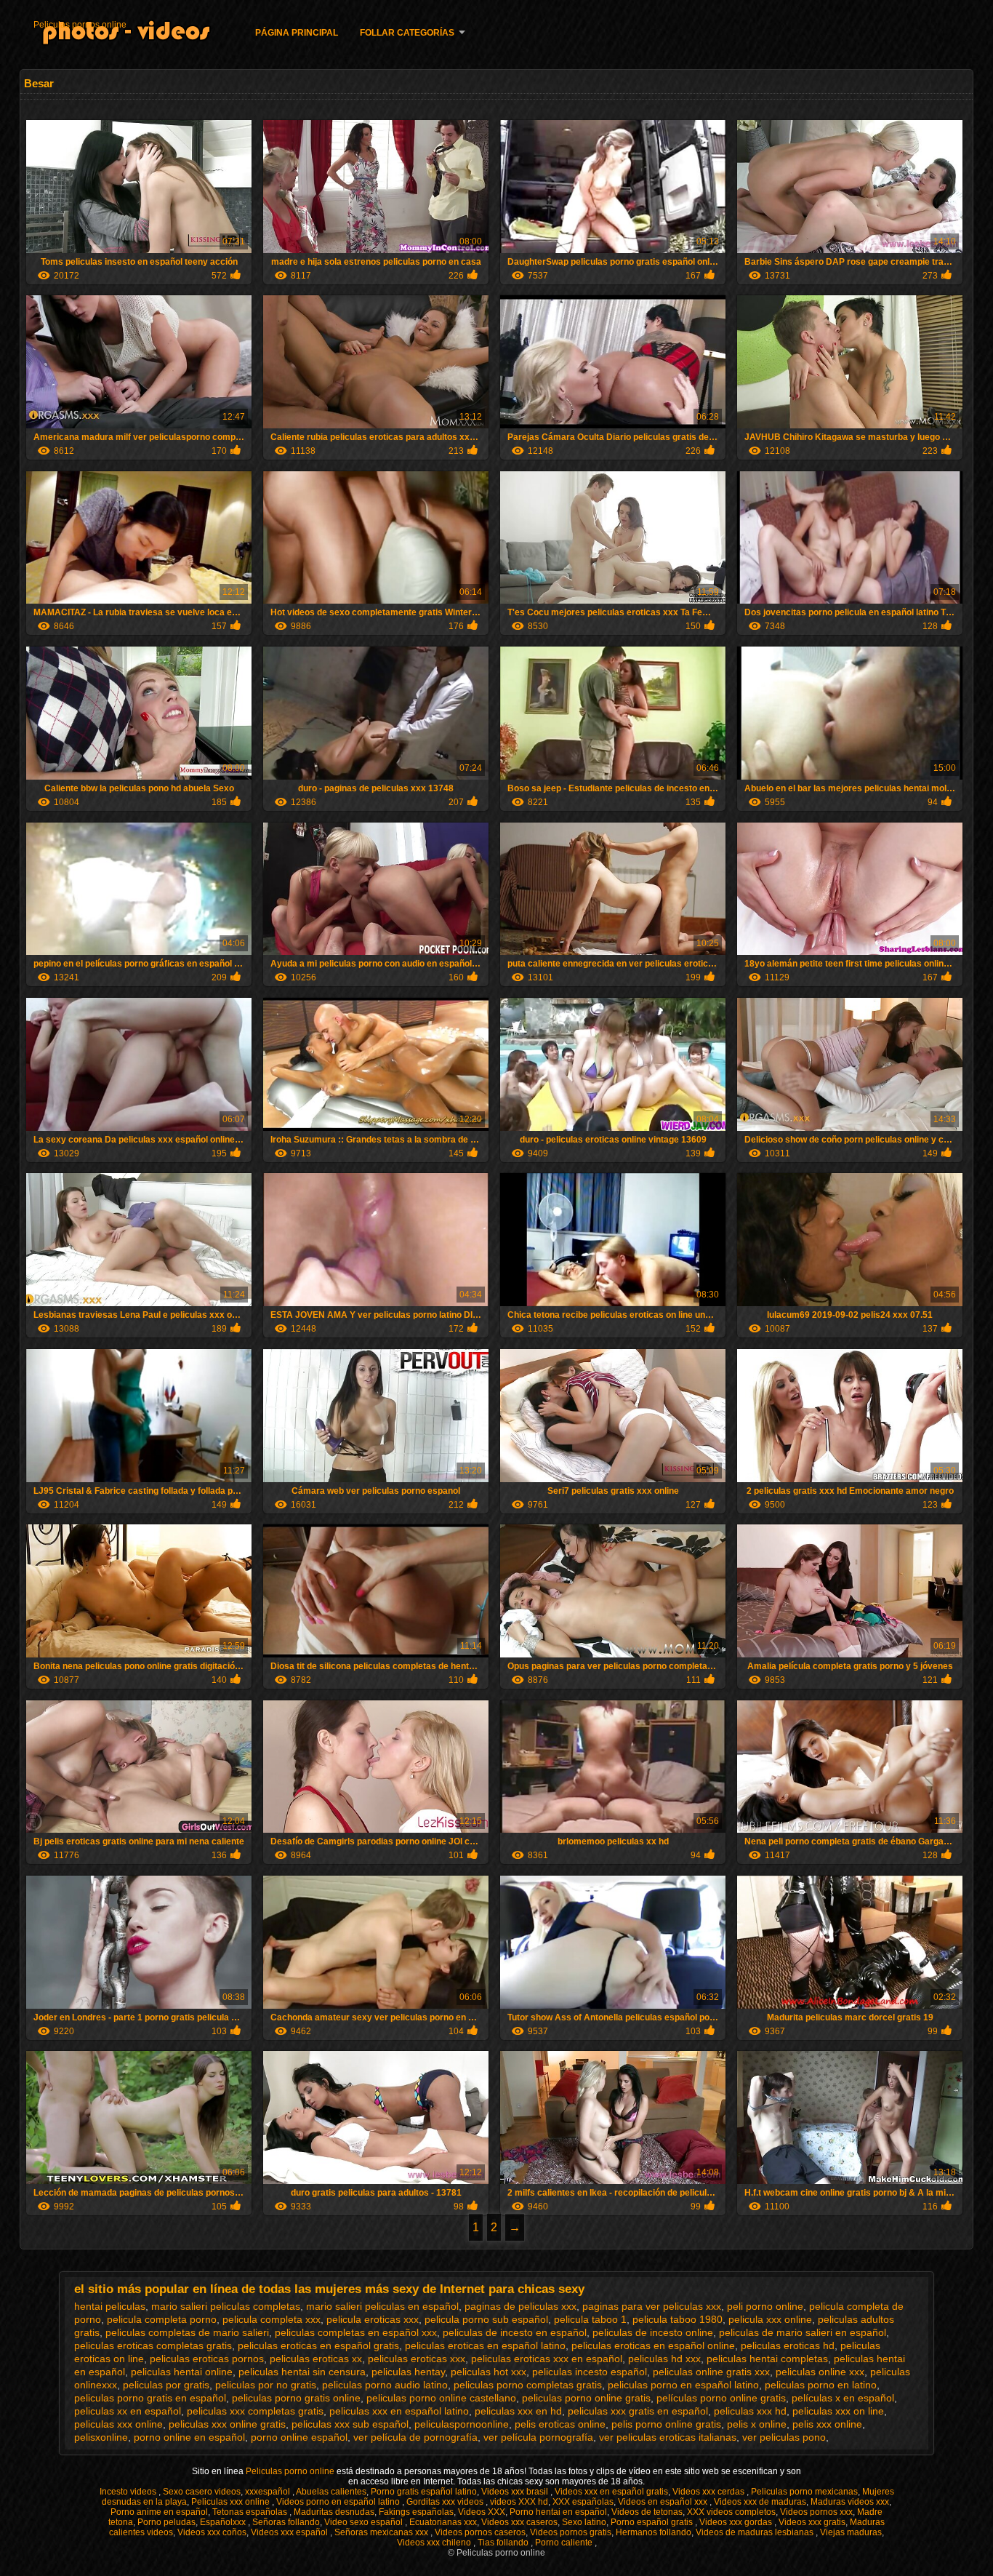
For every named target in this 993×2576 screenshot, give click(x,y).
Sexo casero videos (202, 2492)
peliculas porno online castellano (441, 2398)
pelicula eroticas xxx (373, 2319)
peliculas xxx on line (838, 2411)
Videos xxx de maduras (760, 2502)
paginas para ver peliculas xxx (652, 2306)
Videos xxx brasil (516, 2492)
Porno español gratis (653, 2522)
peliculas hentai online (182, 2372)
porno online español (299, 2437)
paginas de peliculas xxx (520, 2306)
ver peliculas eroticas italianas (668, 2437)
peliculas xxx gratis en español (638, 2411)
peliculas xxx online (118, 2424)
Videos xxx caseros (519, 2522)
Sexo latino (584, 2522)
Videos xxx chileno (435, 2543)
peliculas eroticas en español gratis (318, 2345)
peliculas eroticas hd (788, 2345)
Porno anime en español (159, 2512)
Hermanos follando (654, 2532)
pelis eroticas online (560, 2424)
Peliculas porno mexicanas (804, 2492)
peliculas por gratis (166, 2385)
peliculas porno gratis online (296, 2398)
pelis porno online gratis (666, 2424)
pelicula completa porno (162, 2319)
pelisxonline (101, 2437)
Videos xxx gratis (812, 2522)
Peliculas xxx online (232, 2502)
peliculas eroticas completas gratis (153, 2345)
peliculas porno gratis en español (150, 2398)
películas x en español (843, 2398)
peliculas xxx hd (750, 2411)
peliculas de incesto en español (515, 2332)
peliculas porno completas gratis (528, 2385)
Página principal (297, 33)
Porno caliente (565, 2543)
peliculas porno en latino (821, 2385)
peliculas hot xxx (489, 2372)
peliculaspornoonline (462, 2424)
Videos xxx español (290, 2532)
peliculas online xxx (820, 2372)
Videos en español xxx (664, 2502)
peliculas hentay (408, 2372)
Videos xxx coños (212, 2532)
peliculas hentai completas (767, 2359)
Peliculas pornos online (80, 25)
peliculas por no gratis (266, 2385)
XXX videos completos (731, 2512)
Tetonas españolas (251, 2512)
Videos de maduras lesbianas (756, 2532)
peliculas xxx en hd (518, 2411)
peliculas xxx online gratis (227, 2424)
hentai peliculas (110, 2306)
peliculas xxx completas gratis (255, 2411)
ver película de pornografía (415, 2437)
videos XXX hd (519, 2502)
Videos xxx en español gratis (611, 2492)
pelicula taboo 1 (590, 2319)
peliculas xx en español (128, 2411)
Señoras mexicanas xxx (382, 2532)
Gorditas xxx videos (446, 2502)
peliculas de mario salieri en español (803, 2332)
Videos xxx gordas (737, 2522)
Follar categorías (407, 33)
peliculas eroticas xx (316, 2359)
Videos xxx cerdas (709, 2492)
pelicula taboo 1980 (678, 2319)
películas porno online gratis (721, 2398)
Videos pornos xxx (816, 2512)
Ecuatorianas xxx (443, 2522)
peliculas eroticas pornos (207, 2359)
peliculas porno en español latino (683, 2385)
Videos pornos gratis (571, 2532)
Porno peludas (166, 2522)
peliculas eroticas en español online (653, 2345)
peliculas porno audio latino (385, 2385)
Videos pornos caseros (480, 2532)
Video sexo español (365, 2522)
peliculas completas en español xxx (356, 2332)
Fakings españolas (416, 2512)
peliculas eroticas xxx (417, 2359)
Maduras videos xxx (850, 2502)
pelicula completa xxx (272, 2319)
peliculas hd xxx (664, 2359)
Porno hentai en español (558, 2512)
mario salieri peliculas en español (382, 2306)
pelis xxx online (827, 2424)
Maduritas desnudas (334, 2512)
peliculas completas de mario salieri (187, 2332)
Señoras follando (286, 2522)
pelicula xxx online (770, 2319)
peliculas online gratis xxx (711, 2372)
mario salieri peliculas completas (226, 2306)
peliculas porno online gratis (586, 2398)
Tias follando (504, 2543)
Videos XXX (482, 2512)
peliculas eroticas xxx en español (547, 2359)
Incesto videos (129, 2492)
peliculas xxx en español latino (399, 2411)
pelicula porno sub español (486, 2319)
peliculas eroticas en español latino (485, 2345)
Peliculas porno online (291, 2471)
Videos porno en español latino (339, 2502)
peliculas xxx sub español (350, 2424)
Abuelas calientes (331, 2492)
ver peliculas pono (784, 2437)
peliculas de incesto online (653, 2332)
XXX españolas (583, 2502)
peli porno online (765, 2306)
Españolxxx (224, 2522)
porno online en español (189, 2437)
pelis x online (757, 2424)
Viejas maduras (851, 2532)
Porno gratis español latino (424, 2492)
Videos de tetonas (647, 2512)
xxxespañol (269, 2492)
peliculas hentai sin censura (302, 2372)
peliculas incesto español (590, 2372)
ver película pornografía (538, 2437)
